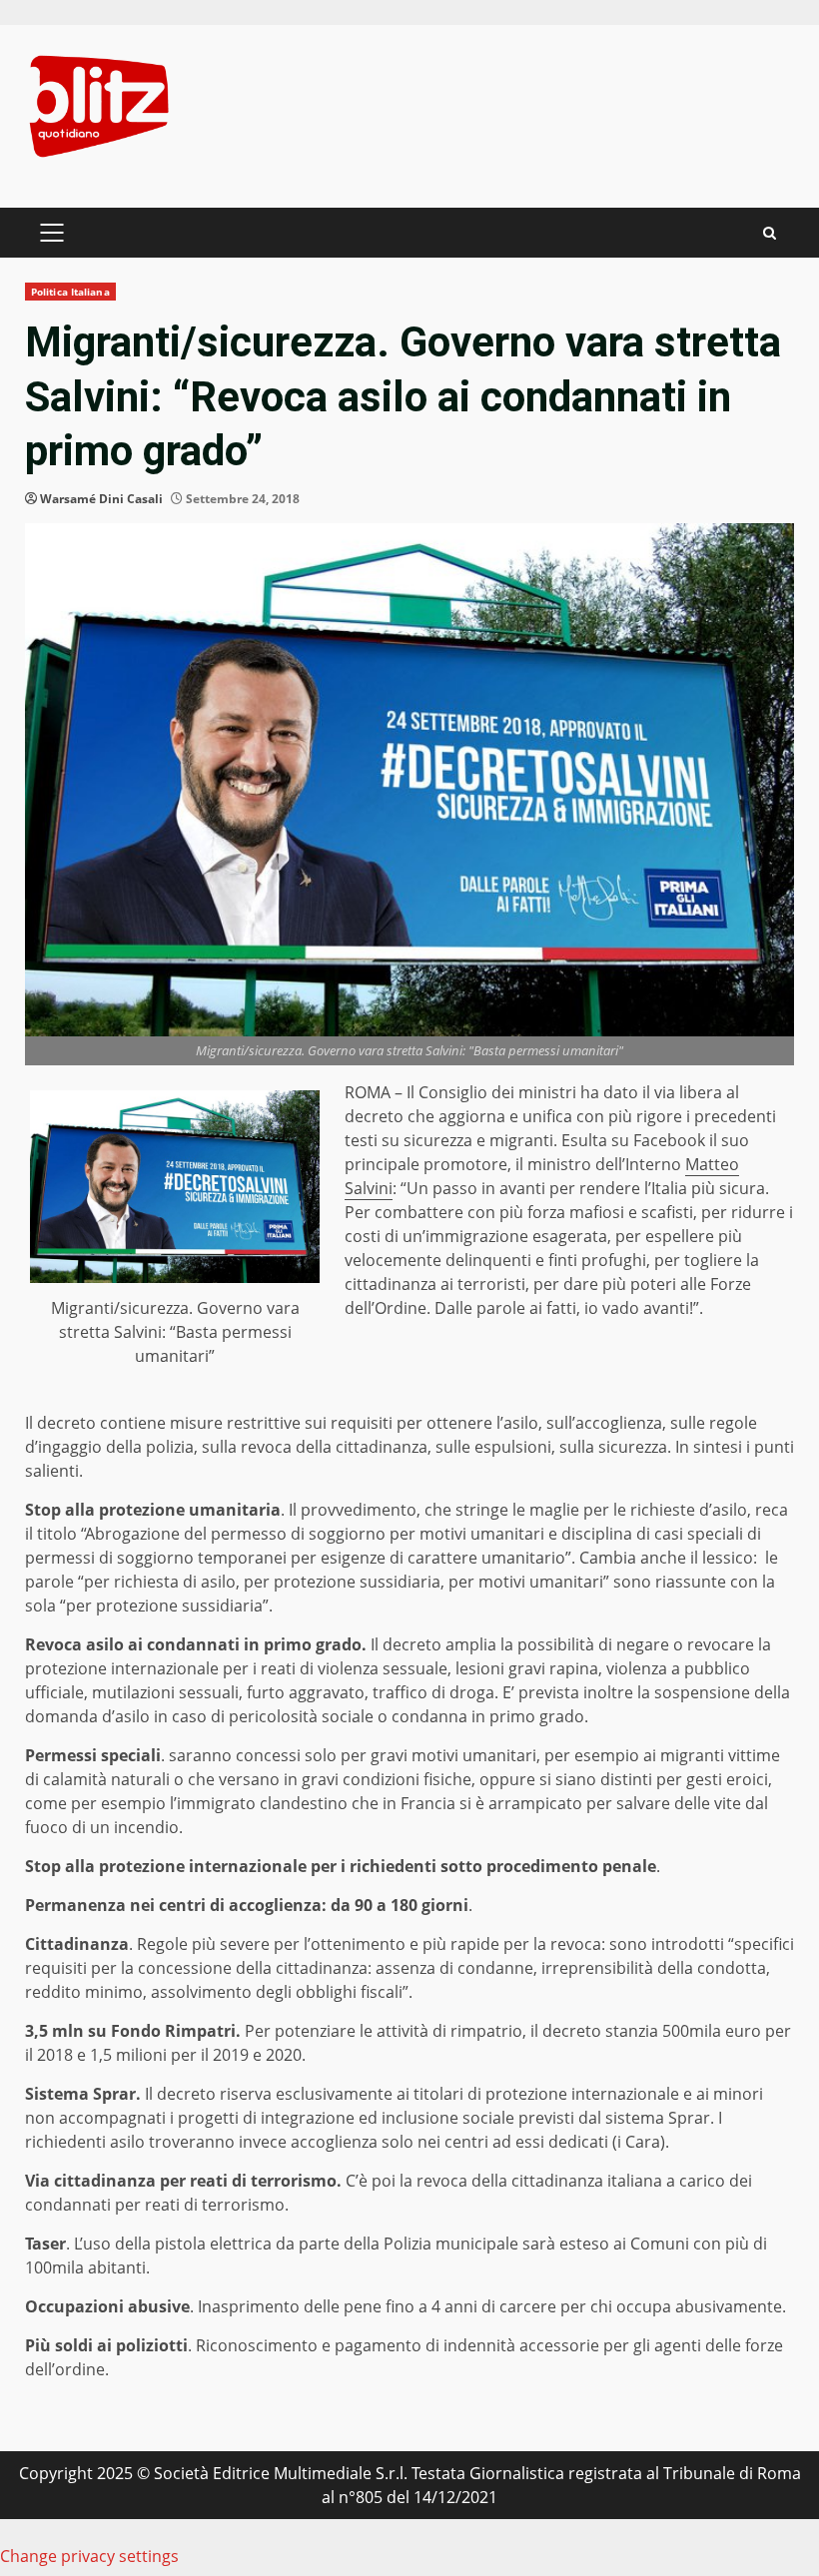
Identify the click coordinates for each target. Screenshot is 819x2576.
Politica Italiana (70, 292)
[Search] (770, 233)
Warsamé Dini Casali (101, 499)
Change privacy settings (89, 2556)
